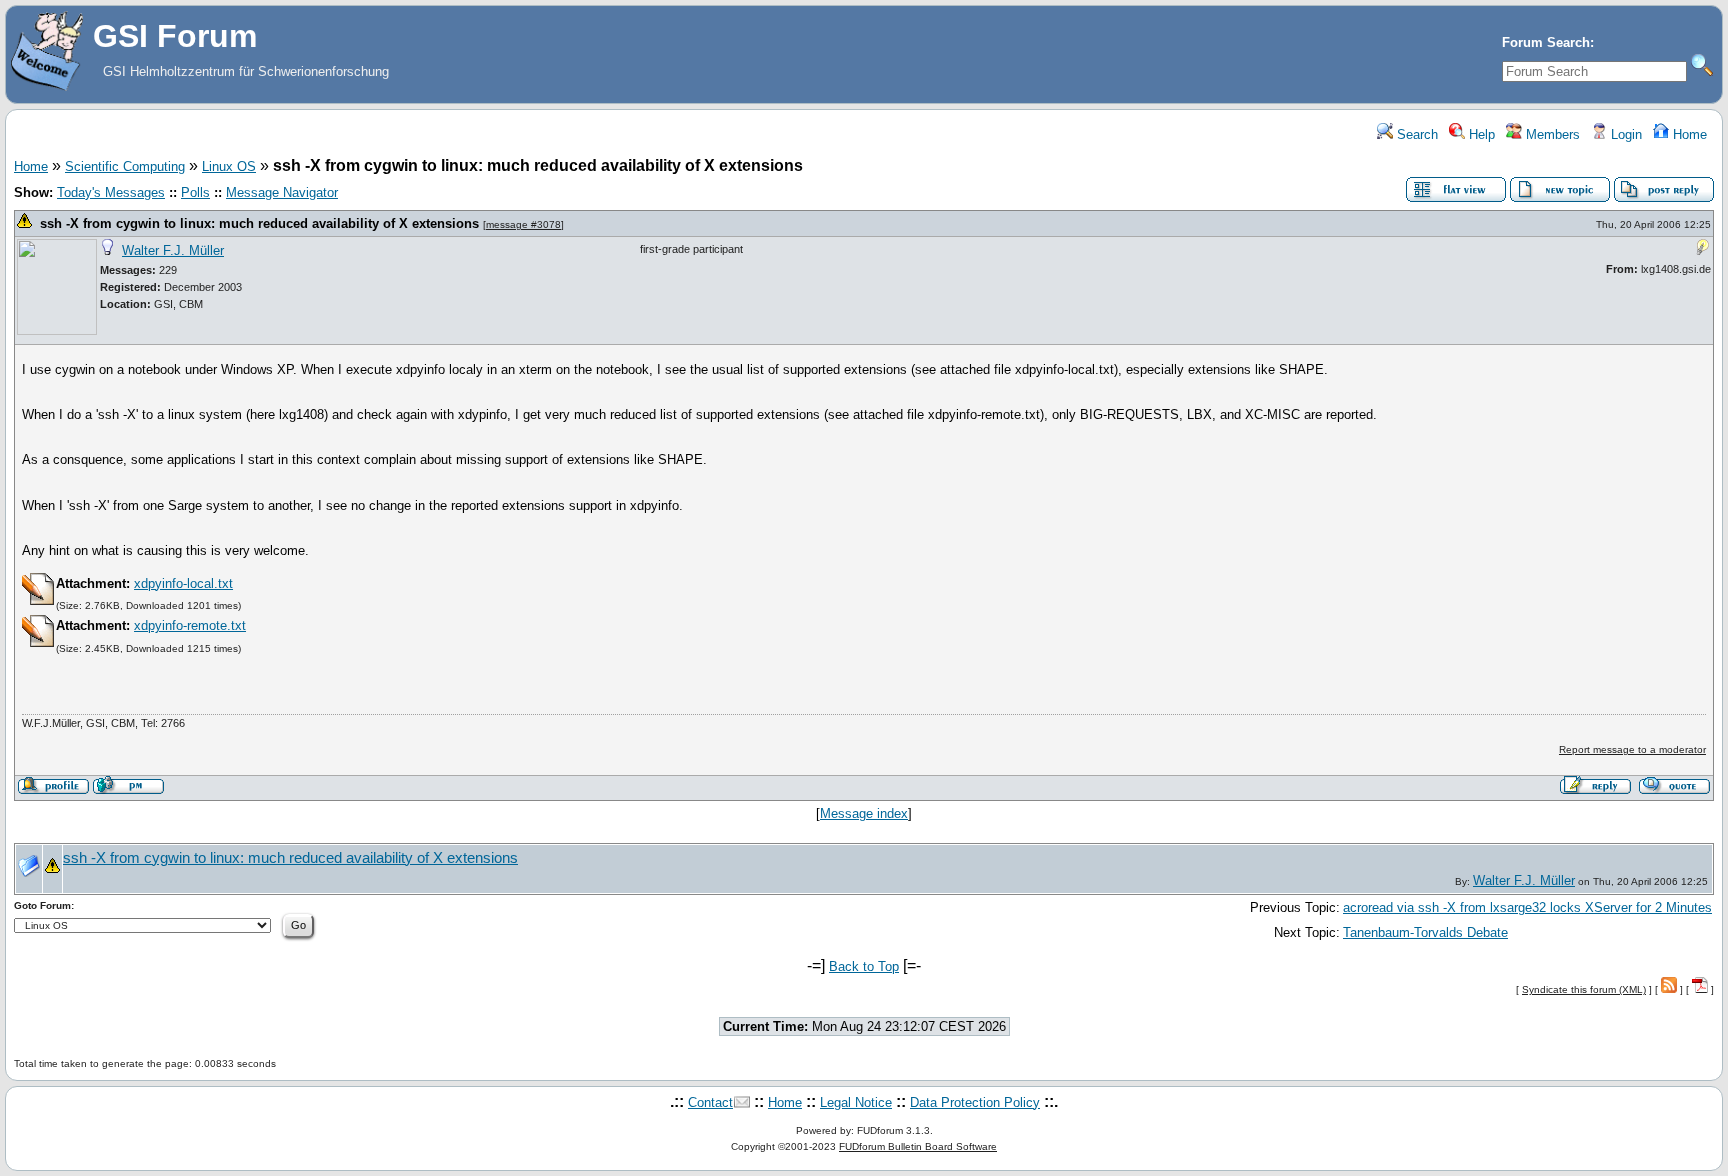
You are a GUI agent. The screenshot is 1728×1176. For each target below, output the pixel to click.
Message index (864, 813)
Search (1415, 134)
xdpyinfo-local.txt (183, 583)
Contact (710, 1102)
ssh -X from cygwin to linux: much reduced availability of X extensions (259, 223)
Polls (195, 192)
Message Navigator (282, 192)
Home (1688, 134)
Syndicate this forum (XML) (1584, 989)
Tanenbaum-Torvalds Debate (1425, 932)
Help (1480, 134)
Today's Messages (111, 192)
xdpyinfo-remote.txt (190, 625)
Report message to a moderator (1632, 749)
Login (1624, 134)
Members (1551, 134)
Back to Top (864, 966)
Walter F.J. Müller (173, 250)
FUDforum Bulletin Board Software (918, 1146)
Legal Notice (856, 1102)
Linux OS (229, 166)
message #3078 (523, 224)
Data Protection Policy (975, 1102)
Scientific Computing (125, 166)
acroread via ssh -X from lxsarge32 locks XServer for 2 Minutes (1527, 907)
